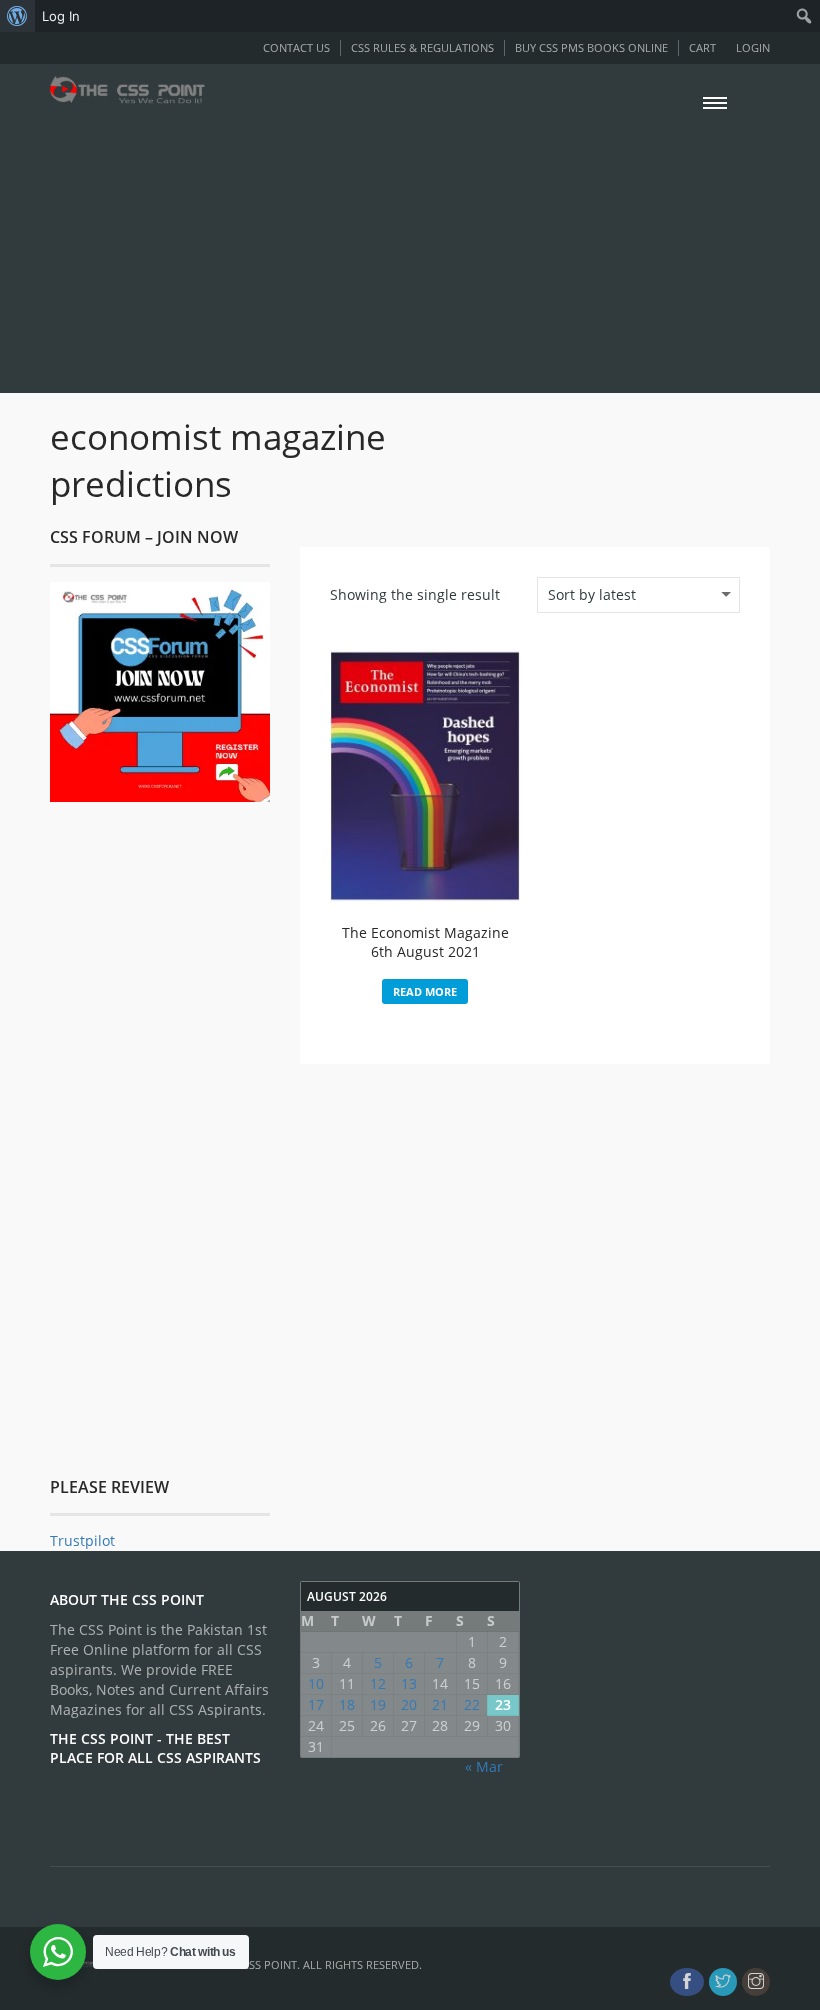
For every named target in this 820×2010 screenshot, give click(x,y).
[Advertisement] (410, 248)
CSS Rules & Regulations (422, 47)
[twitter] (723, 1982)
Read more (425, 991)
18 (347, 1704)
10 (316, 1683)
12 (378, 1683)
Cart (702, 47)
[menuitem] (17, 16)
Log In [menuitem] (61, 16)
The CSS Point (258, 1964)
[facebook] (687, 1982)
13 (409, 1683)
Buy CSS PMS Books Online (591, 47)
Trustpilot (82, 1540)
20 (409, 1704)
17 (316, 1704)
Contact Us (296, 47)
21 (440, 1704)
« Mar (484, 1766)
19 (378, 1704)
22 (472, 1704)
